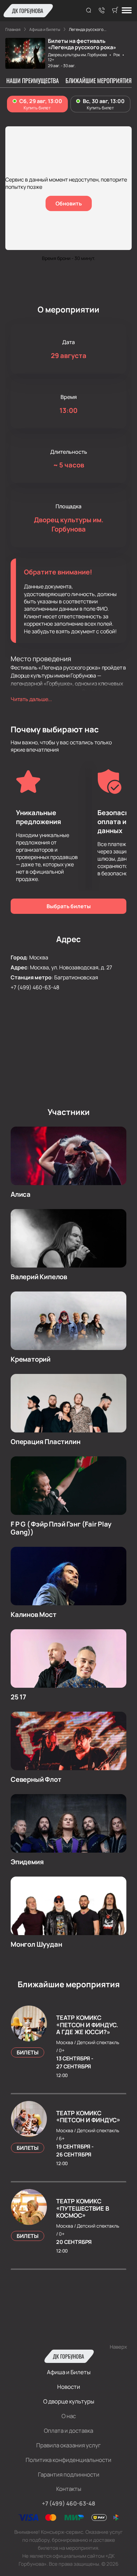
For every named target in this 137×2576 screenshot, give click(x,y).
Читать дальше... (31, 699)
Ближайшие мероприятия (99, 80)
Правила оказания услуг (68, 2445)
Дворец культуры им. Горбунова (77, 55)
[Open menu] (127, 11)
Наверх (118, 2347)
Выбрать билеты (69, 906)
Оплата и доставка (68, 2431)
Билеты (28, 2052)
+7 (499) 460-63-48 (35, 987)
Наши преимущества (33, 80)
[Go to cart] (115, 11)
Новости (69, 2387)
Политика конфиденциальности (68, 2460)
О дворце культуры (69, 2401)
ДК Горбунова (28, 11)
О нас (69, 2416)
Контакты (69, 2489)
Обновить (69, 203)
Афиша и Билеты (69, 2372)
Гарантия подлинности (69, 2474)
